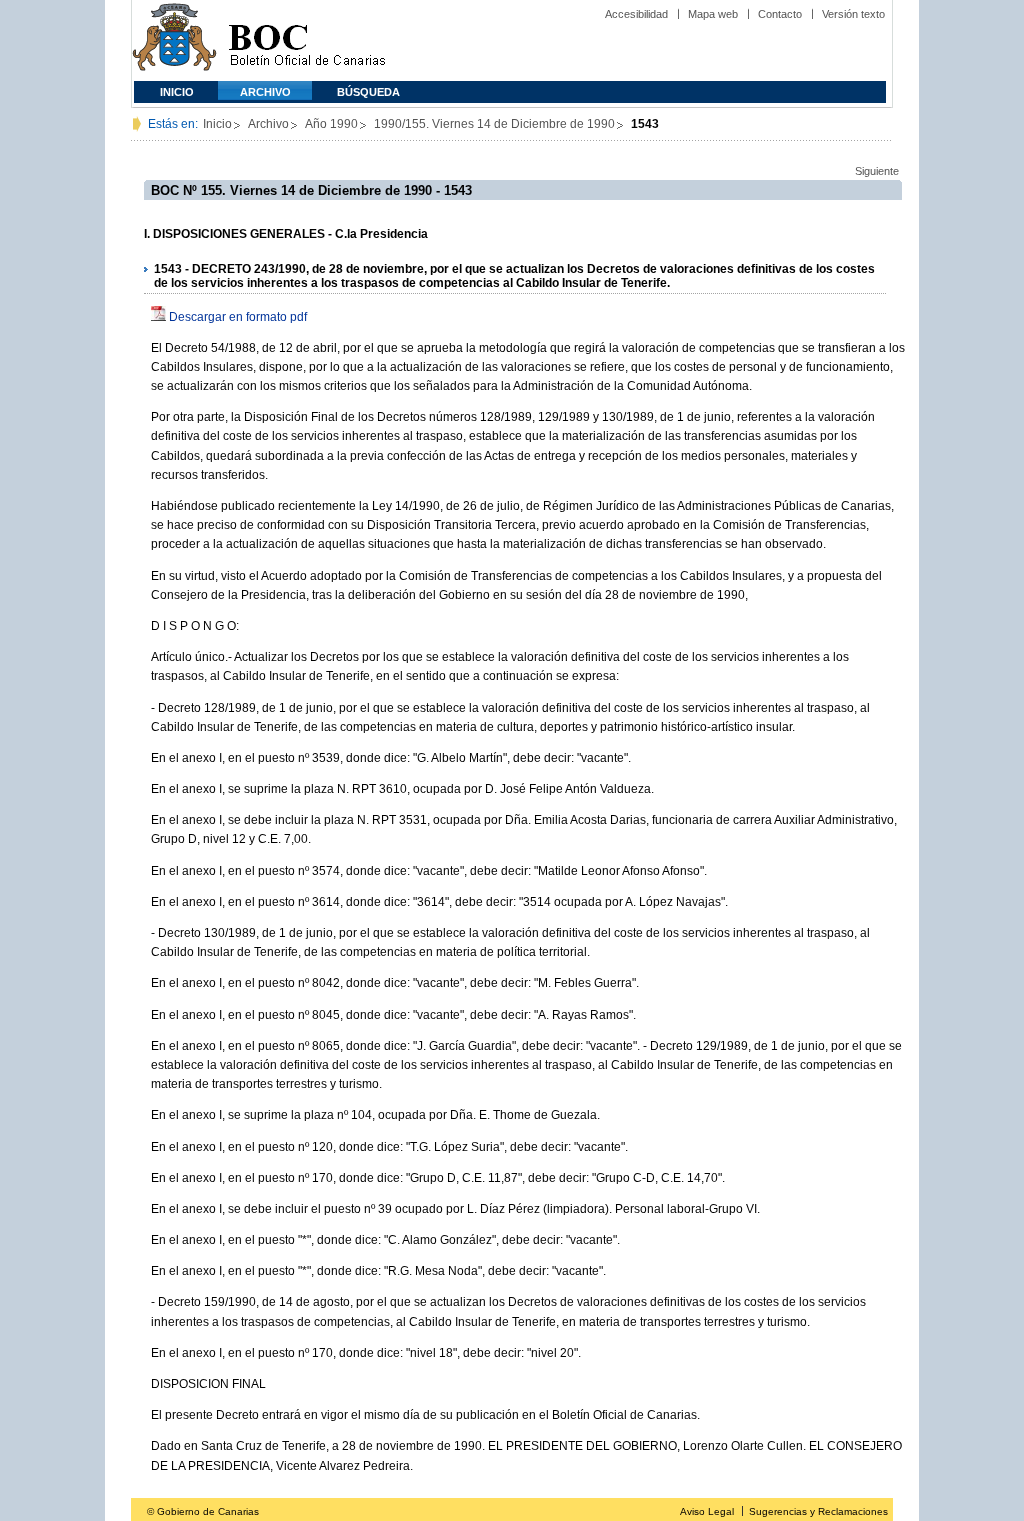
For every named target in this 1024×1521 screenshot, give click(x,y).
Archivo (265, 92)
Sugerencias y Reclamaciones (818, 1511)
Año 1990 (331, 124)
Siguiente (877, 171)
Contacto (780, 14)
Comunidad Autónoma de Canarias (174, 40)
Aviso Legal (707, 1511)
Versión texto (853, 14)
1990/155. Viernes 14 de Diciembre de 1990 (494, 124)
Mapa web (713, 14)
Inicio (177, 92)
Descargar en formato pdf (238, 317)
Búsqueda (368, 92)
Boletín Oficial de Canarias (307, 40)
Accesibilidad (636, 14)
